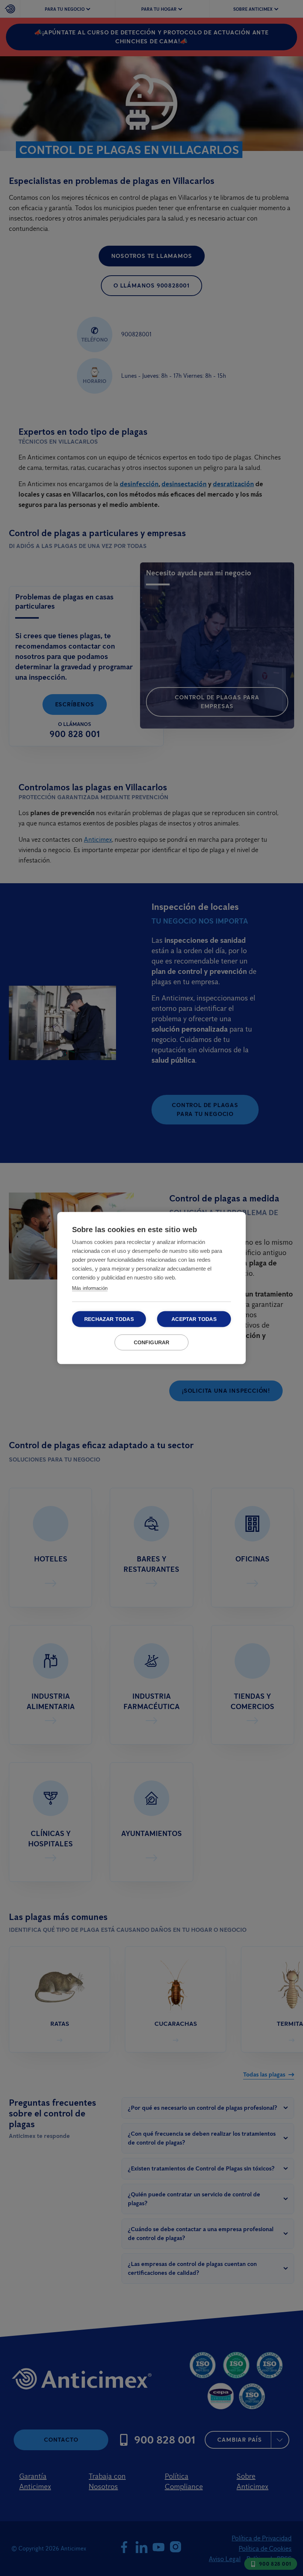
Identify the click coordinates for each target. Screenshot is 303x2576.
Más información (90, 1288)
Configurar (152, 1343)
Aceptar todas (194, 1319)
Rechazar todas (109, 1319)
